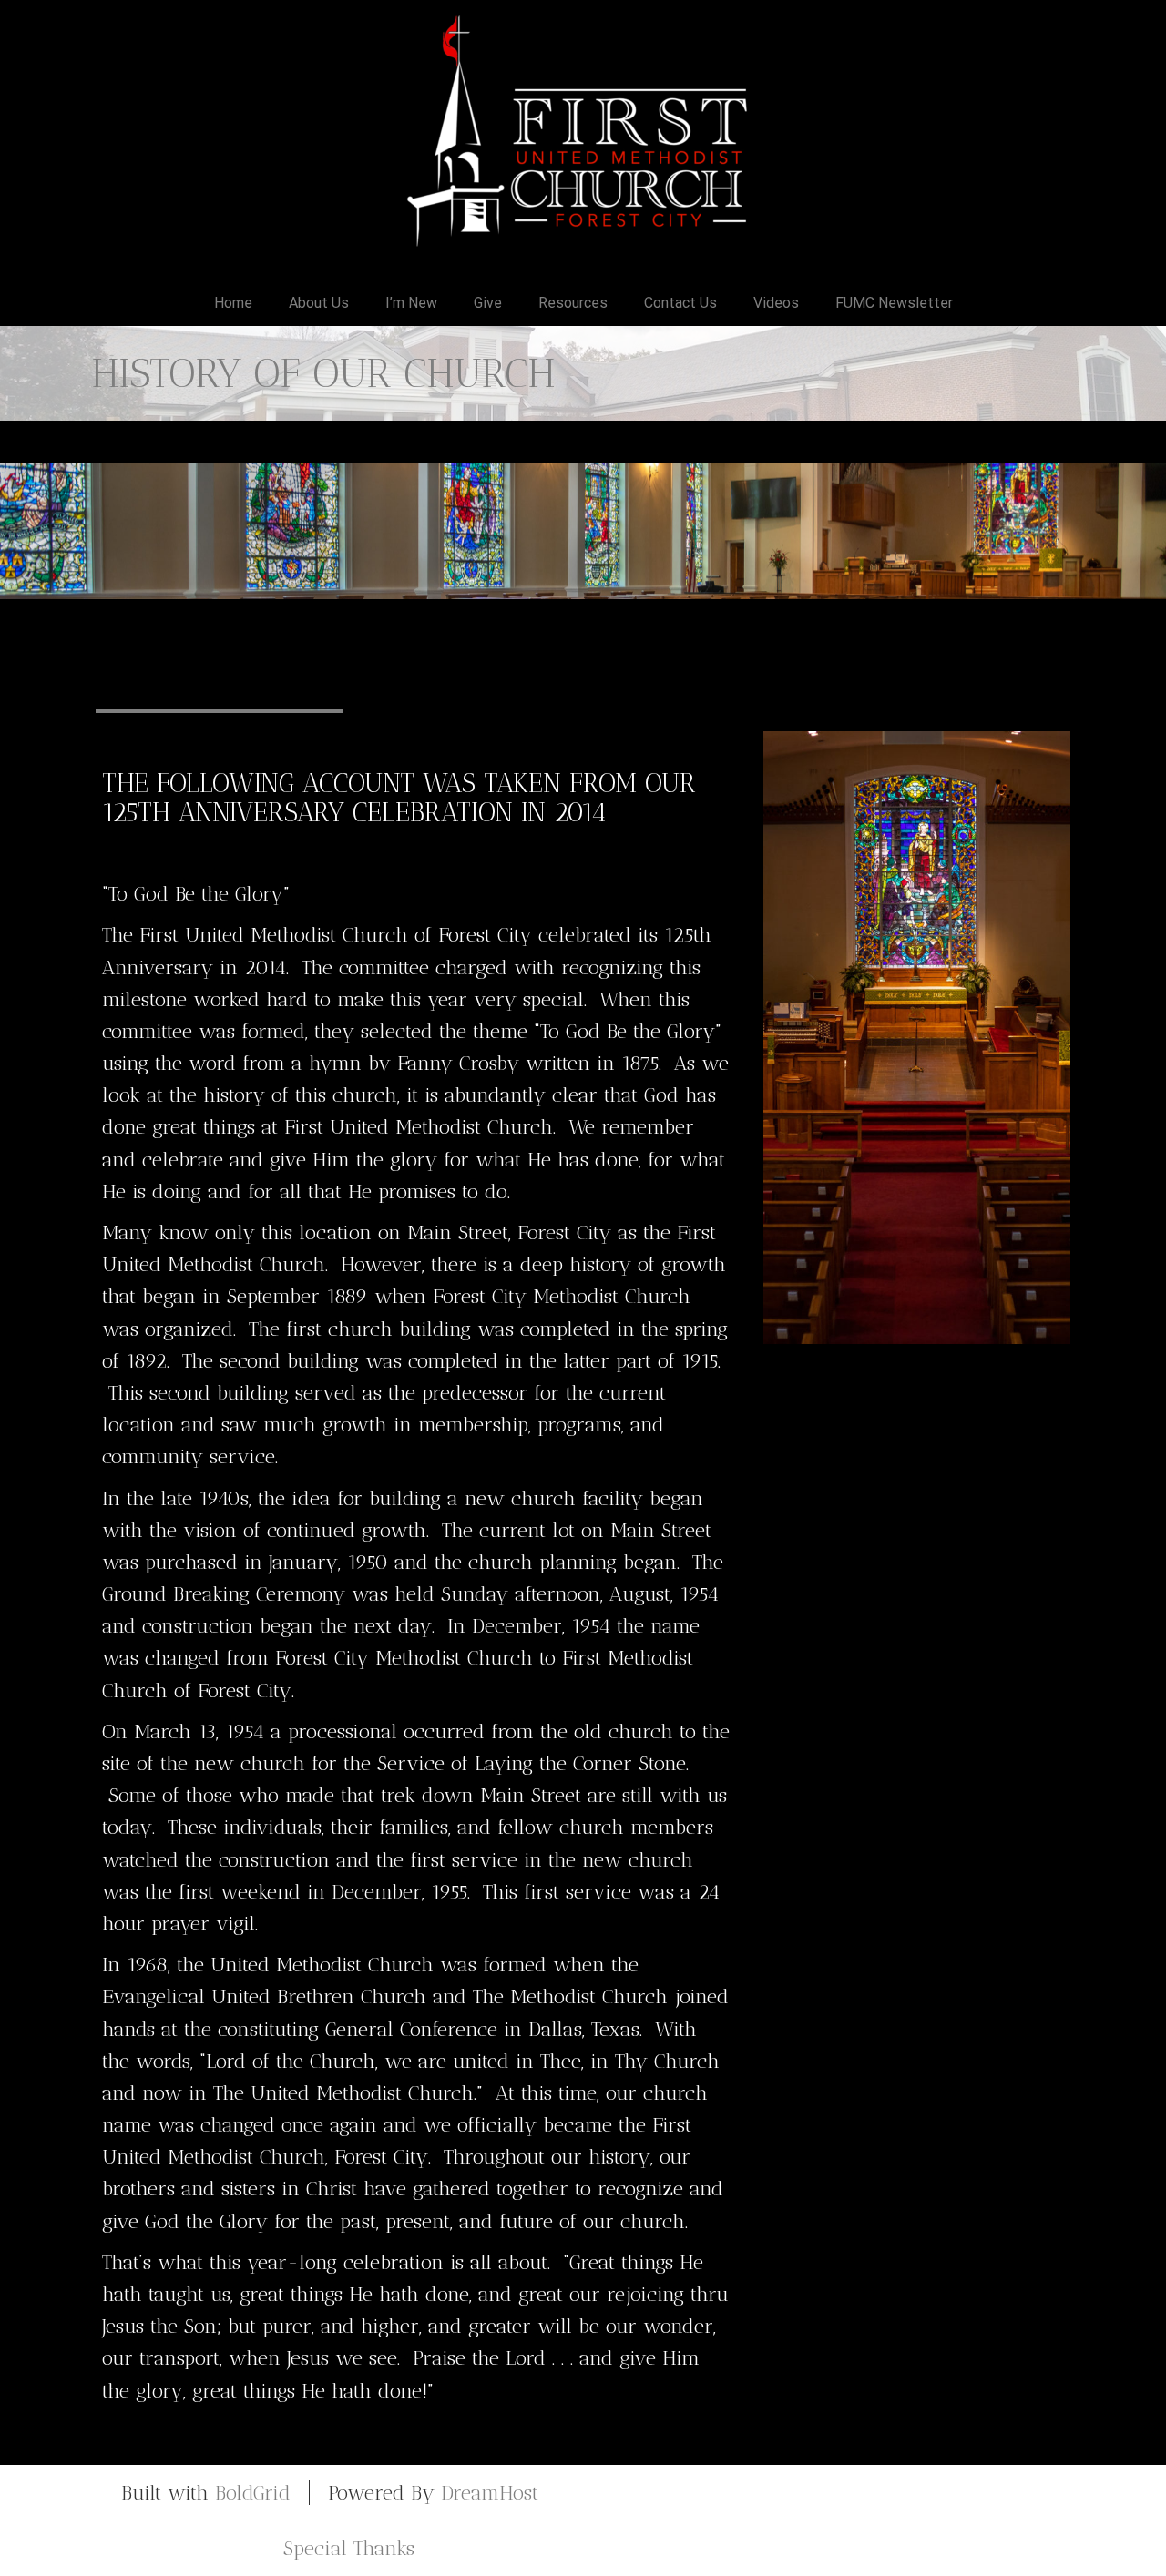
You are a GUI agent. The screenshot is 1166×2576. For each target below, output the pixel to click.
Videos (776, 303)
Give (488, 303)
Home (233, 303)
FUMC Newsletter (894, 303)
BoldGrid (253, 2493)
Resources (573, 303)
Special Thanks (349, 2548)
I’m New (411, 303)
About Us (319, 303)
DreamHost (490, 2493)
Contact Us (680, 303)
